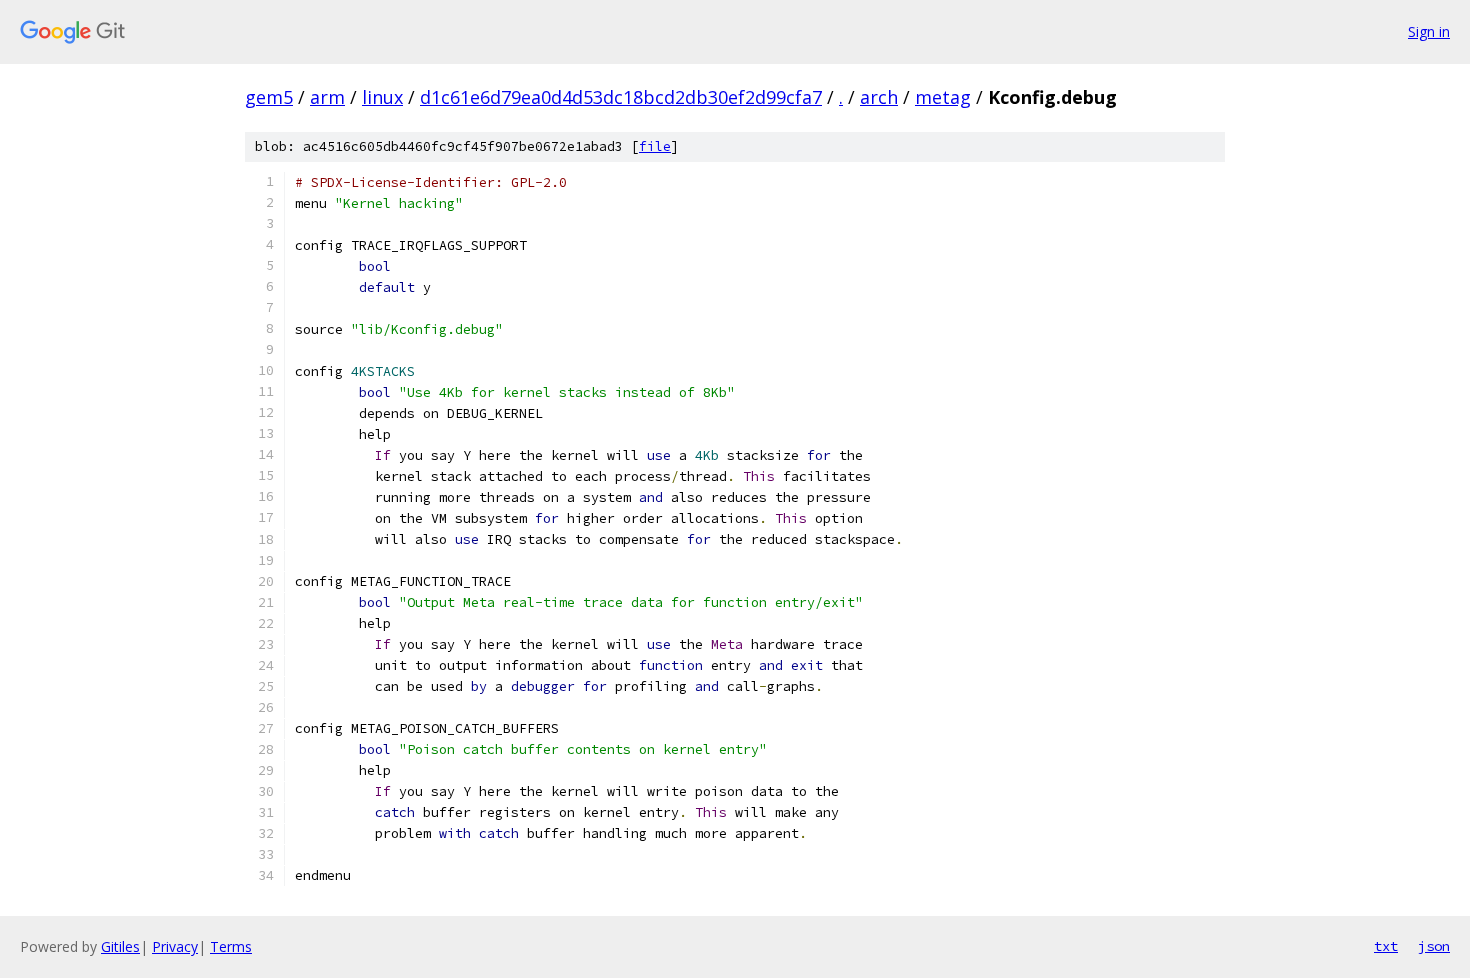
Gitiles (120, 946)
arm (327, 97)
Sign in (1429, 31)
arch (879, 97)
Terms (231, 946)
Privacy (175, 946)
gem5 (269, 97)
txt (1386, 946)
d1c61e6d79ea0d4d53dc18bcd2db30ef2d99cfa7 (621, 97)
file (655, 146)
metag (943, 97)
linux (382, 97)
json (1434, 946)
